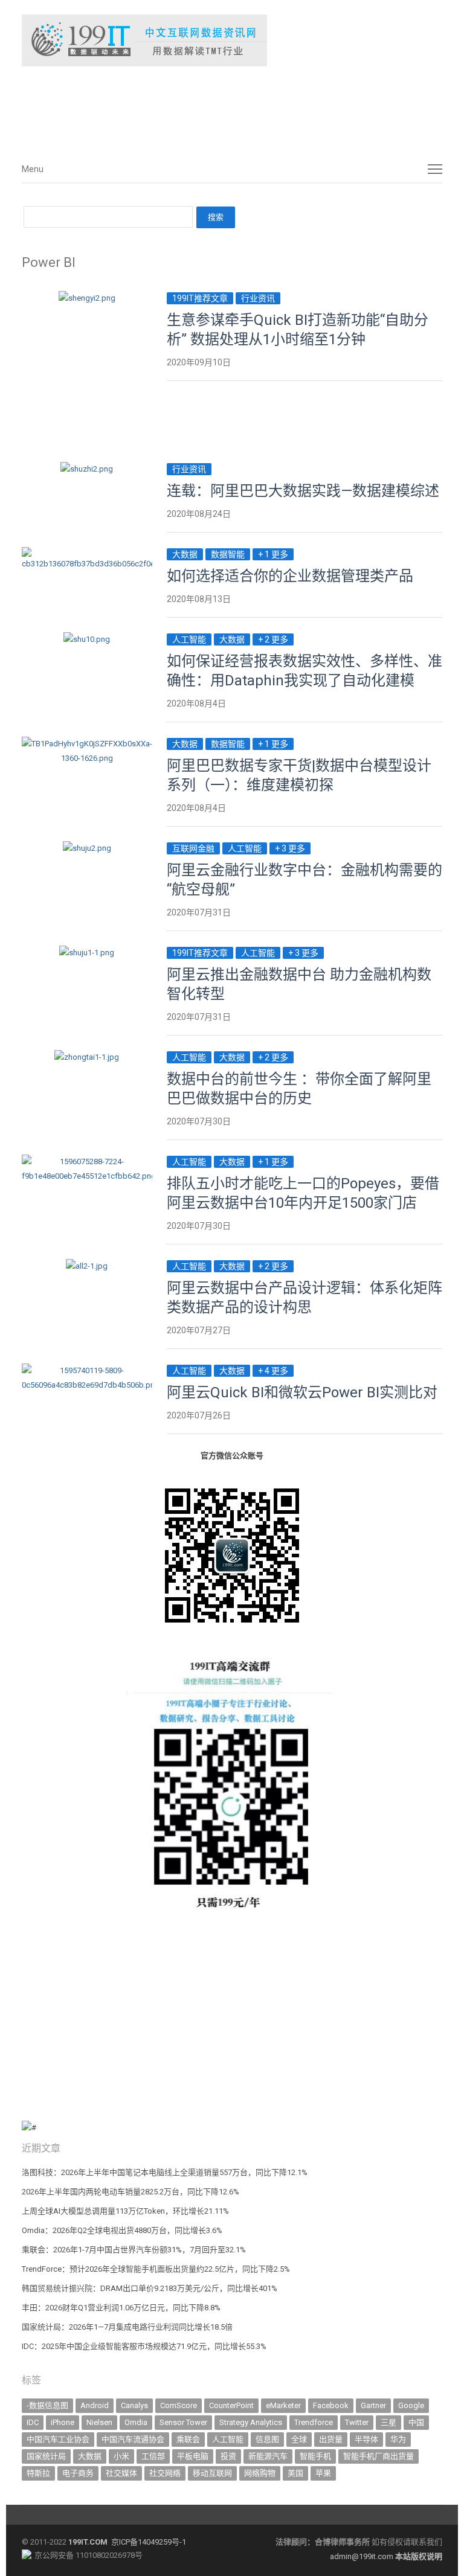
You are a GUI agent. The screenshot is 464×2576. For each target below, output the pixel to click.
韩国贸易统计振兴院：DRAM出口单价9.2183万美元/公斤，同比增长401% (150, 2288)
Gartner (373, 2405)
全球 (299, 2439)
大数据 (185, 554)
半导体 (366, 2439)
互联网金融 (193, 848)
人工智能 (189, 639)
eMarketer (283, 2405)
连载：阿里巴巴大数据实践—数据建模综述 (303, 491)
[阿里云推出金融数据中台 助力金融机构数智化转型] (87, 953)
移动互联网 (212, 2473)
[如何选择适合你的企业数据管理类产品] (87, 554)
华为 (398, 2439)
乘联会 (188, 2439)
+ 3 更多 (290, 848)
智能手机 (315, 2456)
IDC (33, 2422)
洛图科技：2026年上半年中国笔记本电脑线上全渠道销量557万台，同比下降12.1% (165, 2172)
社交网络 (165, 2473)
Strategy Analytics (251, 2422)
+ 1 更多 (273, 554)
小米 (121, 2456)
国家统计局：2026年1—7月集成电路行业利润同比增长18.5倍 (127, 2327)
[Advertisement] (203, 108)
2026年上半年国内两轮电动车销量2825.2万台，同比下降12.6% (130, 2192)
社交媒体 (121, 2473)
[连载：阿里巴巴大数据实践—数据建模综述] (87, 469)
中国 (416, 2422)
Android (95, 2405)
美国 (295, 2473)
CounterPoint (231, 2405)
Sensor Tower (183, 2422)
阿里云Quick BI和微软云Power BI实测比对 (302, 1392)
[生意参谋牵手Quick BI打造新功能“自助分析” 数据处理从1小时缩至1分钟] (87, 298)
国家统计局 (46, 2456)
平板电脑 (193, 2456)
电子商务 (78, 2473)
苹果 (323, 2473)
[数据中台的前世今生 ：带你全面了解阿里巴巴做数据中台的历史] (87, 1057)
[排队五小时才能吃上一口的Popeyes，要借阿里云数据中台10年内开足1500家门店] (87, 1161)
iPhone (63, 2422)
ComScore (179, 2405)
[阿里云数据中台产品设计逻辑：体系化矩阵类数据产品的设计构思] (87, 1266)
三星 (388, 2422)
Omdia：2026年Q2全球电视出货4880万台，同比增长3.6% (122, 2230)
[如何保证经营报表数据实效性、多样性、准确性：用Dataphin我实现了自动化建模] (87, 639)
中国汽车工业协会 (58, 2439)
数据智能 (228, 554)
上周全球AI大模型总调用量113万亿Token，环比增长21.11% (125, 2211)
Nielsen (99, 2422)
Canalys (134, 2405)
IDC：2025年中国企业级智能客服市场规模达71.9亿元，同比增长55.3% (144, 2346)
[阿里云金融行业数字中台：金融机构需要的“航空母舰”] (87, 848)
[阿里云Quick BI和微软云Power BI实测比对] (87, 1370)
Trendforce (314, 2422)
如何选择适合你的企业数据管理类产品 (290, 576)
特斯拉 (38, 2473)
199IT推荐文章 (200, 298)
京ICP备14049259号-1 (149, 2542)
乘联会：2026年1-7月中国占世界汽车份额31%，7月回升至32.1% (134, 2250)
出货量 (331, 2439)
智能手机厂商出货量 (379, 2456)
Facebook (331, 2405)
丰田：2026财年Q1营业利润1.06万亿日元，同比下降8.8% (121, 2308)
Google (411, 2405)
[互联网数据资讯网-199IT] (232, 40)
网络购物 (260, 2473)
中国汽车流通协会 (133, 2439)
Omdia (136, 2422)
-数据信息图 (47, 2405)
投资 (228, 2456)
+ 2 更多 (273, 639)
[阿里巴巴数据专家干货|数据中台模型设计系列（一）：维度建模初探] (87, 744)
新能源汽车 (268, 2456)
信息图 (267, 2439)
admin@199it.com (362, 2556)
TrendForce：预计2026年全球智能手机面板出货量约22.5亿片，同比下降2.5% (156, 2269)
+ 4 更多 (273, 1371)
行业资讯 (258, 298)
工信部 (153, 2456)
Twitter (357, 2422)
